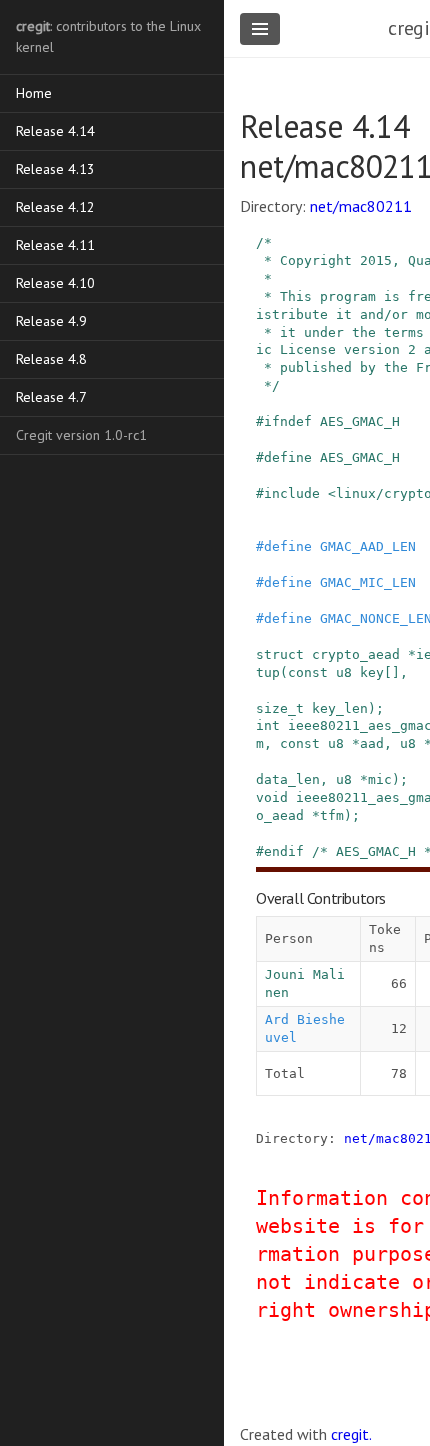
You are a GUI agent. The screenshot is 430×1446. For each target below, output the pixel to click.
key (372, 672)
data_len (288, 779)
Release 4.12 (55, 207)
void (272, 797)
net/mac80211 (361, 206)
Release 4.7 (51, 397)
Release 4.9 (51, 321)
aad (372, 743)
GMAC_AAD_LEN (368, 546)
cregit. (351, 1434)
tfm (332, 815)
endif (284, 851)
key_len (340, 708)
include (292, 493)
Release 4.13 (55, 169)
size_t (280, 708)
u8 (344, 672)
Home (34, 93)
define (288, 457)
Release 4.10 (55, 283)
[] (392, 672)
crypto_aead (356, 654)
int (268, 725)
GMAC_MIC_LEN (368, 582)
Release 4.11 (55, 245)
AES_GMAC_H (360, 421)
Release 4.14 (55, 131)
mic (380, 779)
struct (280, 654)
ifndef (288, 421)
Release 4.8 (51, 359)
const (308, 672)
